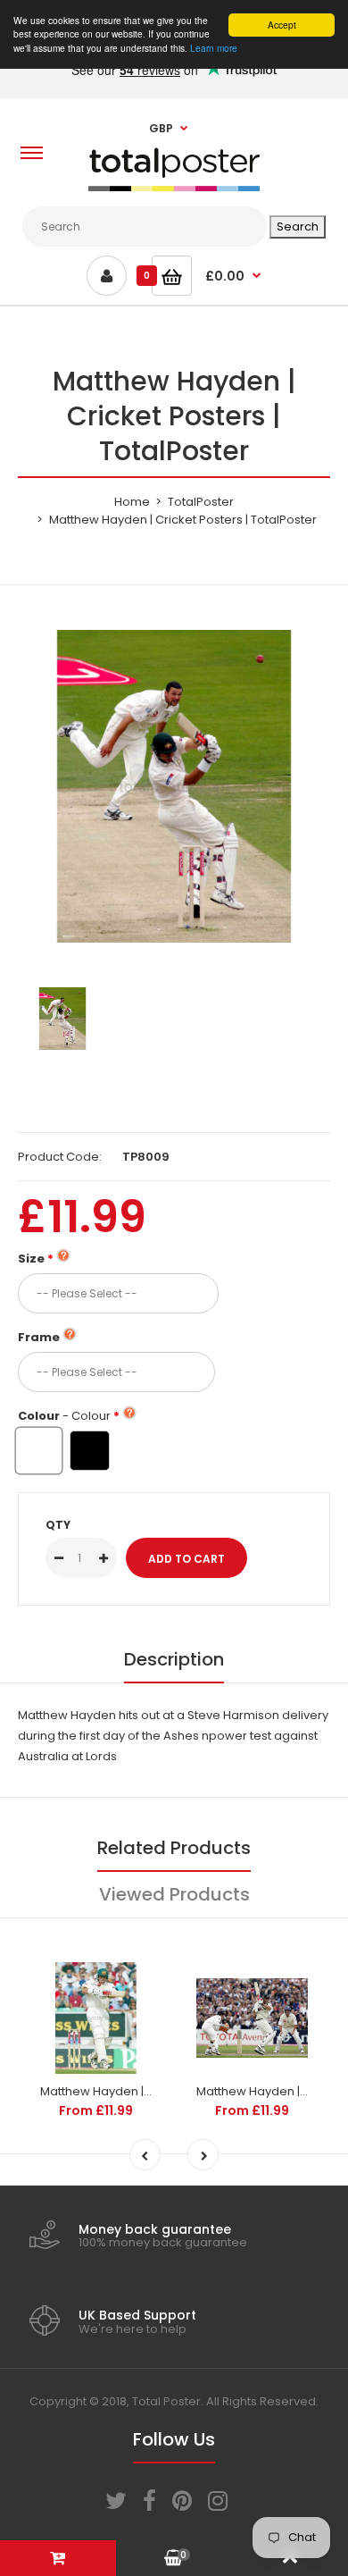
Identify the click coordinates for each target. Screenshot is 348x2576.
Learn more (214, 48)
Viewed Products (174, 1894)
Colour (64, 1416)
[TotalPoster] (174, 187)
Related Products (174, 1848)
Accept (282, 25)
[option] (174, 786)
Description (174, 1659)
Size (31, 1259)
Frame (39, 1337)
